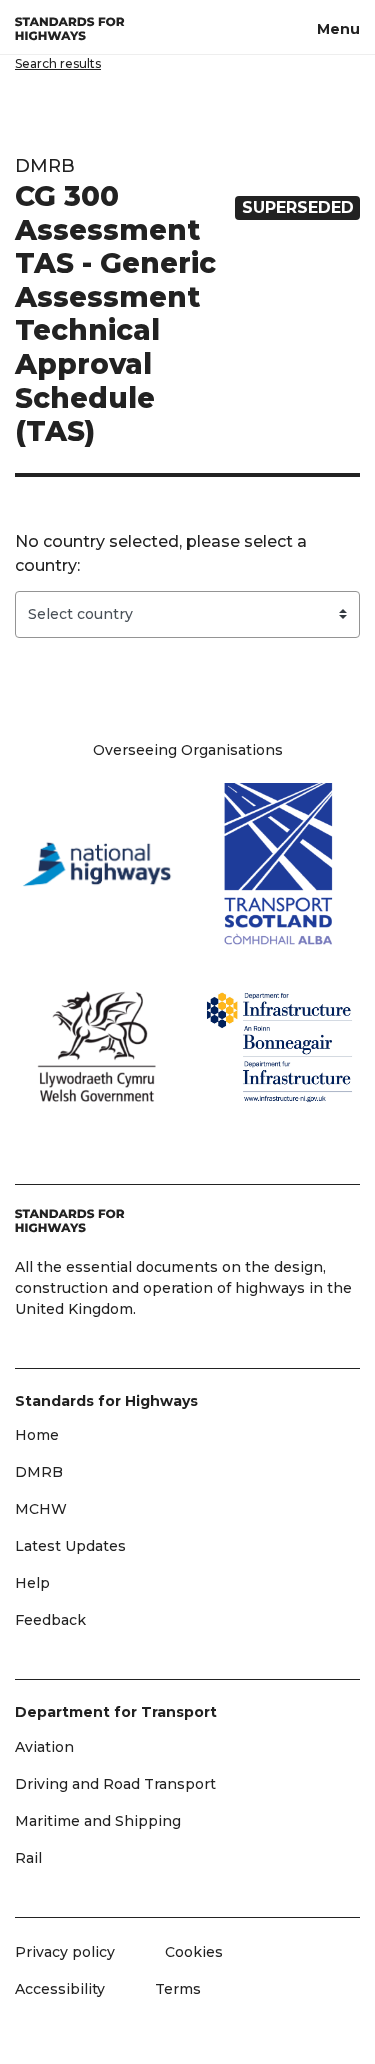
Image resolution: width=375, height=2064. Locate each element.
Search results (58, 63)
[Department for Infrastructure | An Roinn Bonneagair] (279, 1046)
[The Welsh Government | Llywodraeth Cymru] (96, 1046)
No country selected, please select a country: (161, 553)
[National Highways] (96, 864)
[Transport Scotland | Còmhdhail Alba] (279, 864)
